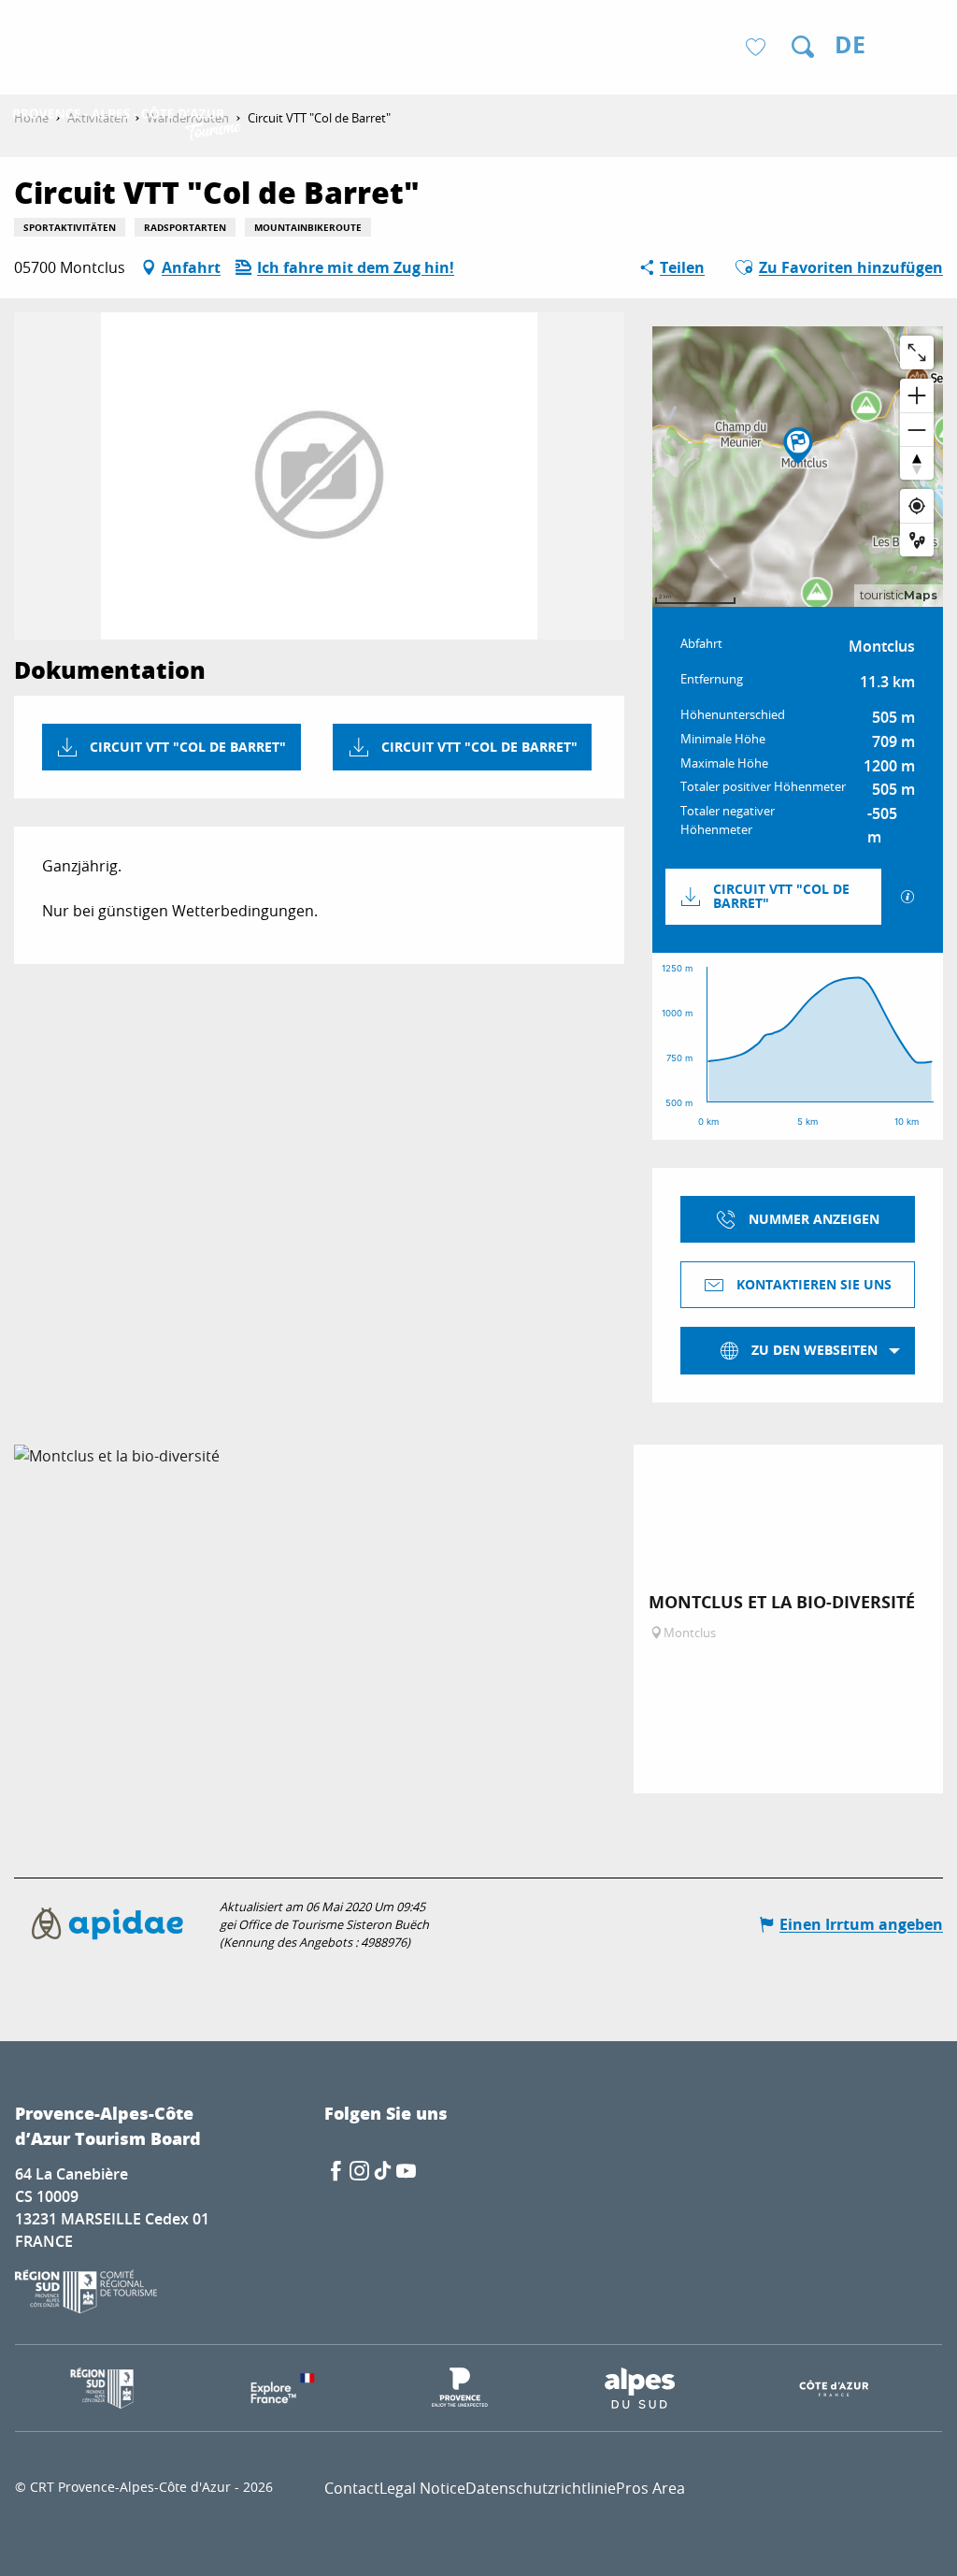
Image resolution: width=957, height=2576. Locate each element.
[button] (803, 47)
